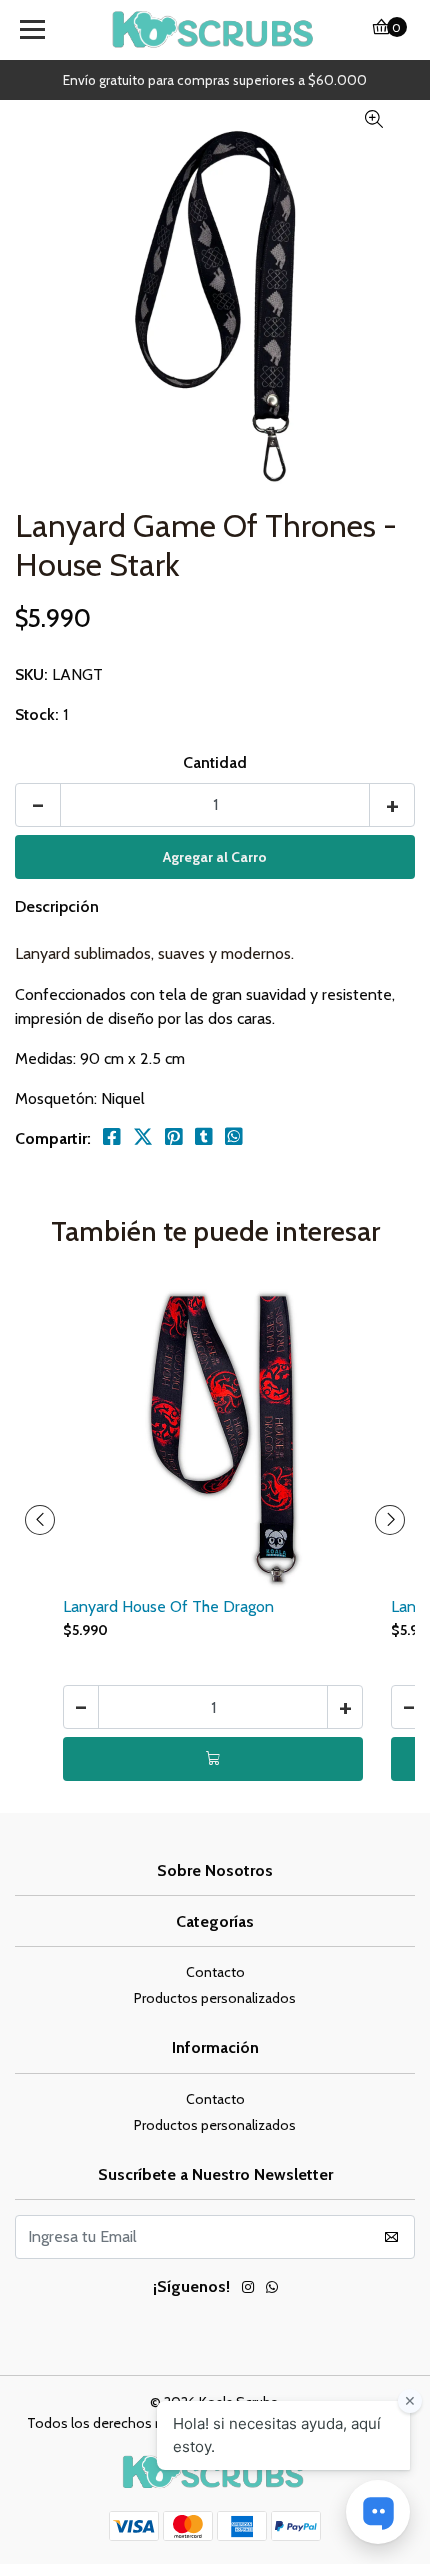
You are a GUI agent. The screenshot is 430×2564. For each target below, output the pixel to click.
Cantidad (215, 762)
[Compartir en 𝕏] (143, 1137)
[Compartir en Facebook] (112, 1137)
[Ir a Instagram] (248, 2290)
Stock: (37, 714)
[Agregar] (213, 1759)
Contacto (215, 1972)
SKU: (31, 674)
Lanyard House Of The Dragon (168, 1606)
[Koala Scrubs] (215, 30)
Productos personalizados (215, 1998)
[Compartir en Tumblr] (204, 1137)
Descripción (57, 906)
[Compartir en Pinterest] (174, 1137)
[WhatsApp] (272, 2290)
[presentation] (40, 1520)
